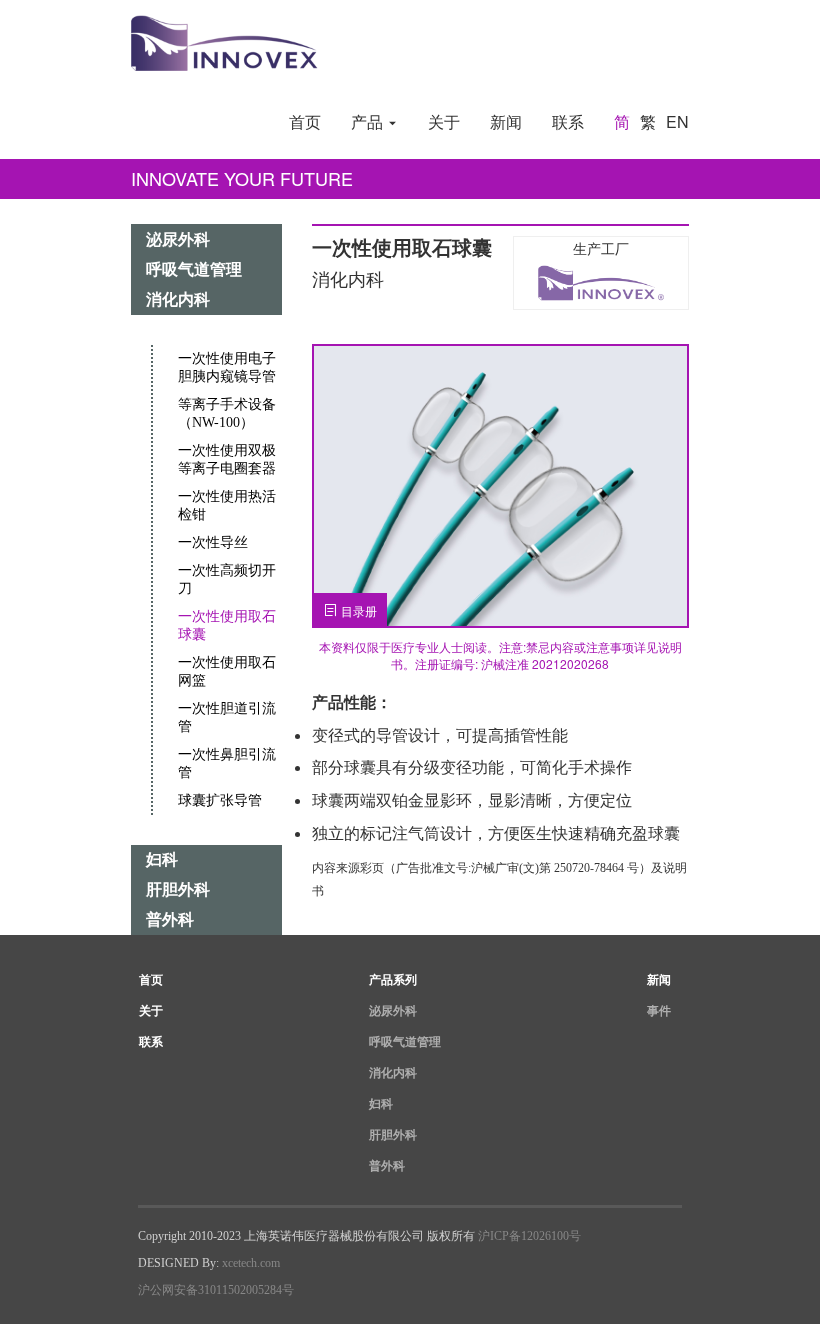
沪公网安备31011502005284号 (216, 1290)
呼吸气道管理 (194, 269)
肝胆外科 (178, 889)
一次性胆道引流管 (227, 717)
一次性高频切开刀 (227, 579)
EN (677, 121)
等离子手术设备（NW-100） (227, 413)
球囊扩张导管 (220, 800)
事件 (659, 1011)
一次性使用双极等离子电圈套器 (227, 459)
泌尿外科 (178, 239)
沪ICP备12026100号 (529, 1236)
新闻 (506, 121)
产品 (369, 121)
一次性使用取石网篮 (227, 671)
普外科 (170, 919)
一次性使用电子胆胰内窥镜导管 (227, 367)
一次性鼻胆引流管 (227, 763)
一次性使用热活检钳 (227, 505)
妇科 (162, 859)
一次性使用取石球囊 (227, 625)
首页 (305, 121)
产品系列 (393, 980)
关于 (444, 121)
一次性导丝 (213, 542)
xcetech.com (251, 1263)
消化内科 (178, 299)
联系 (568, 121)
